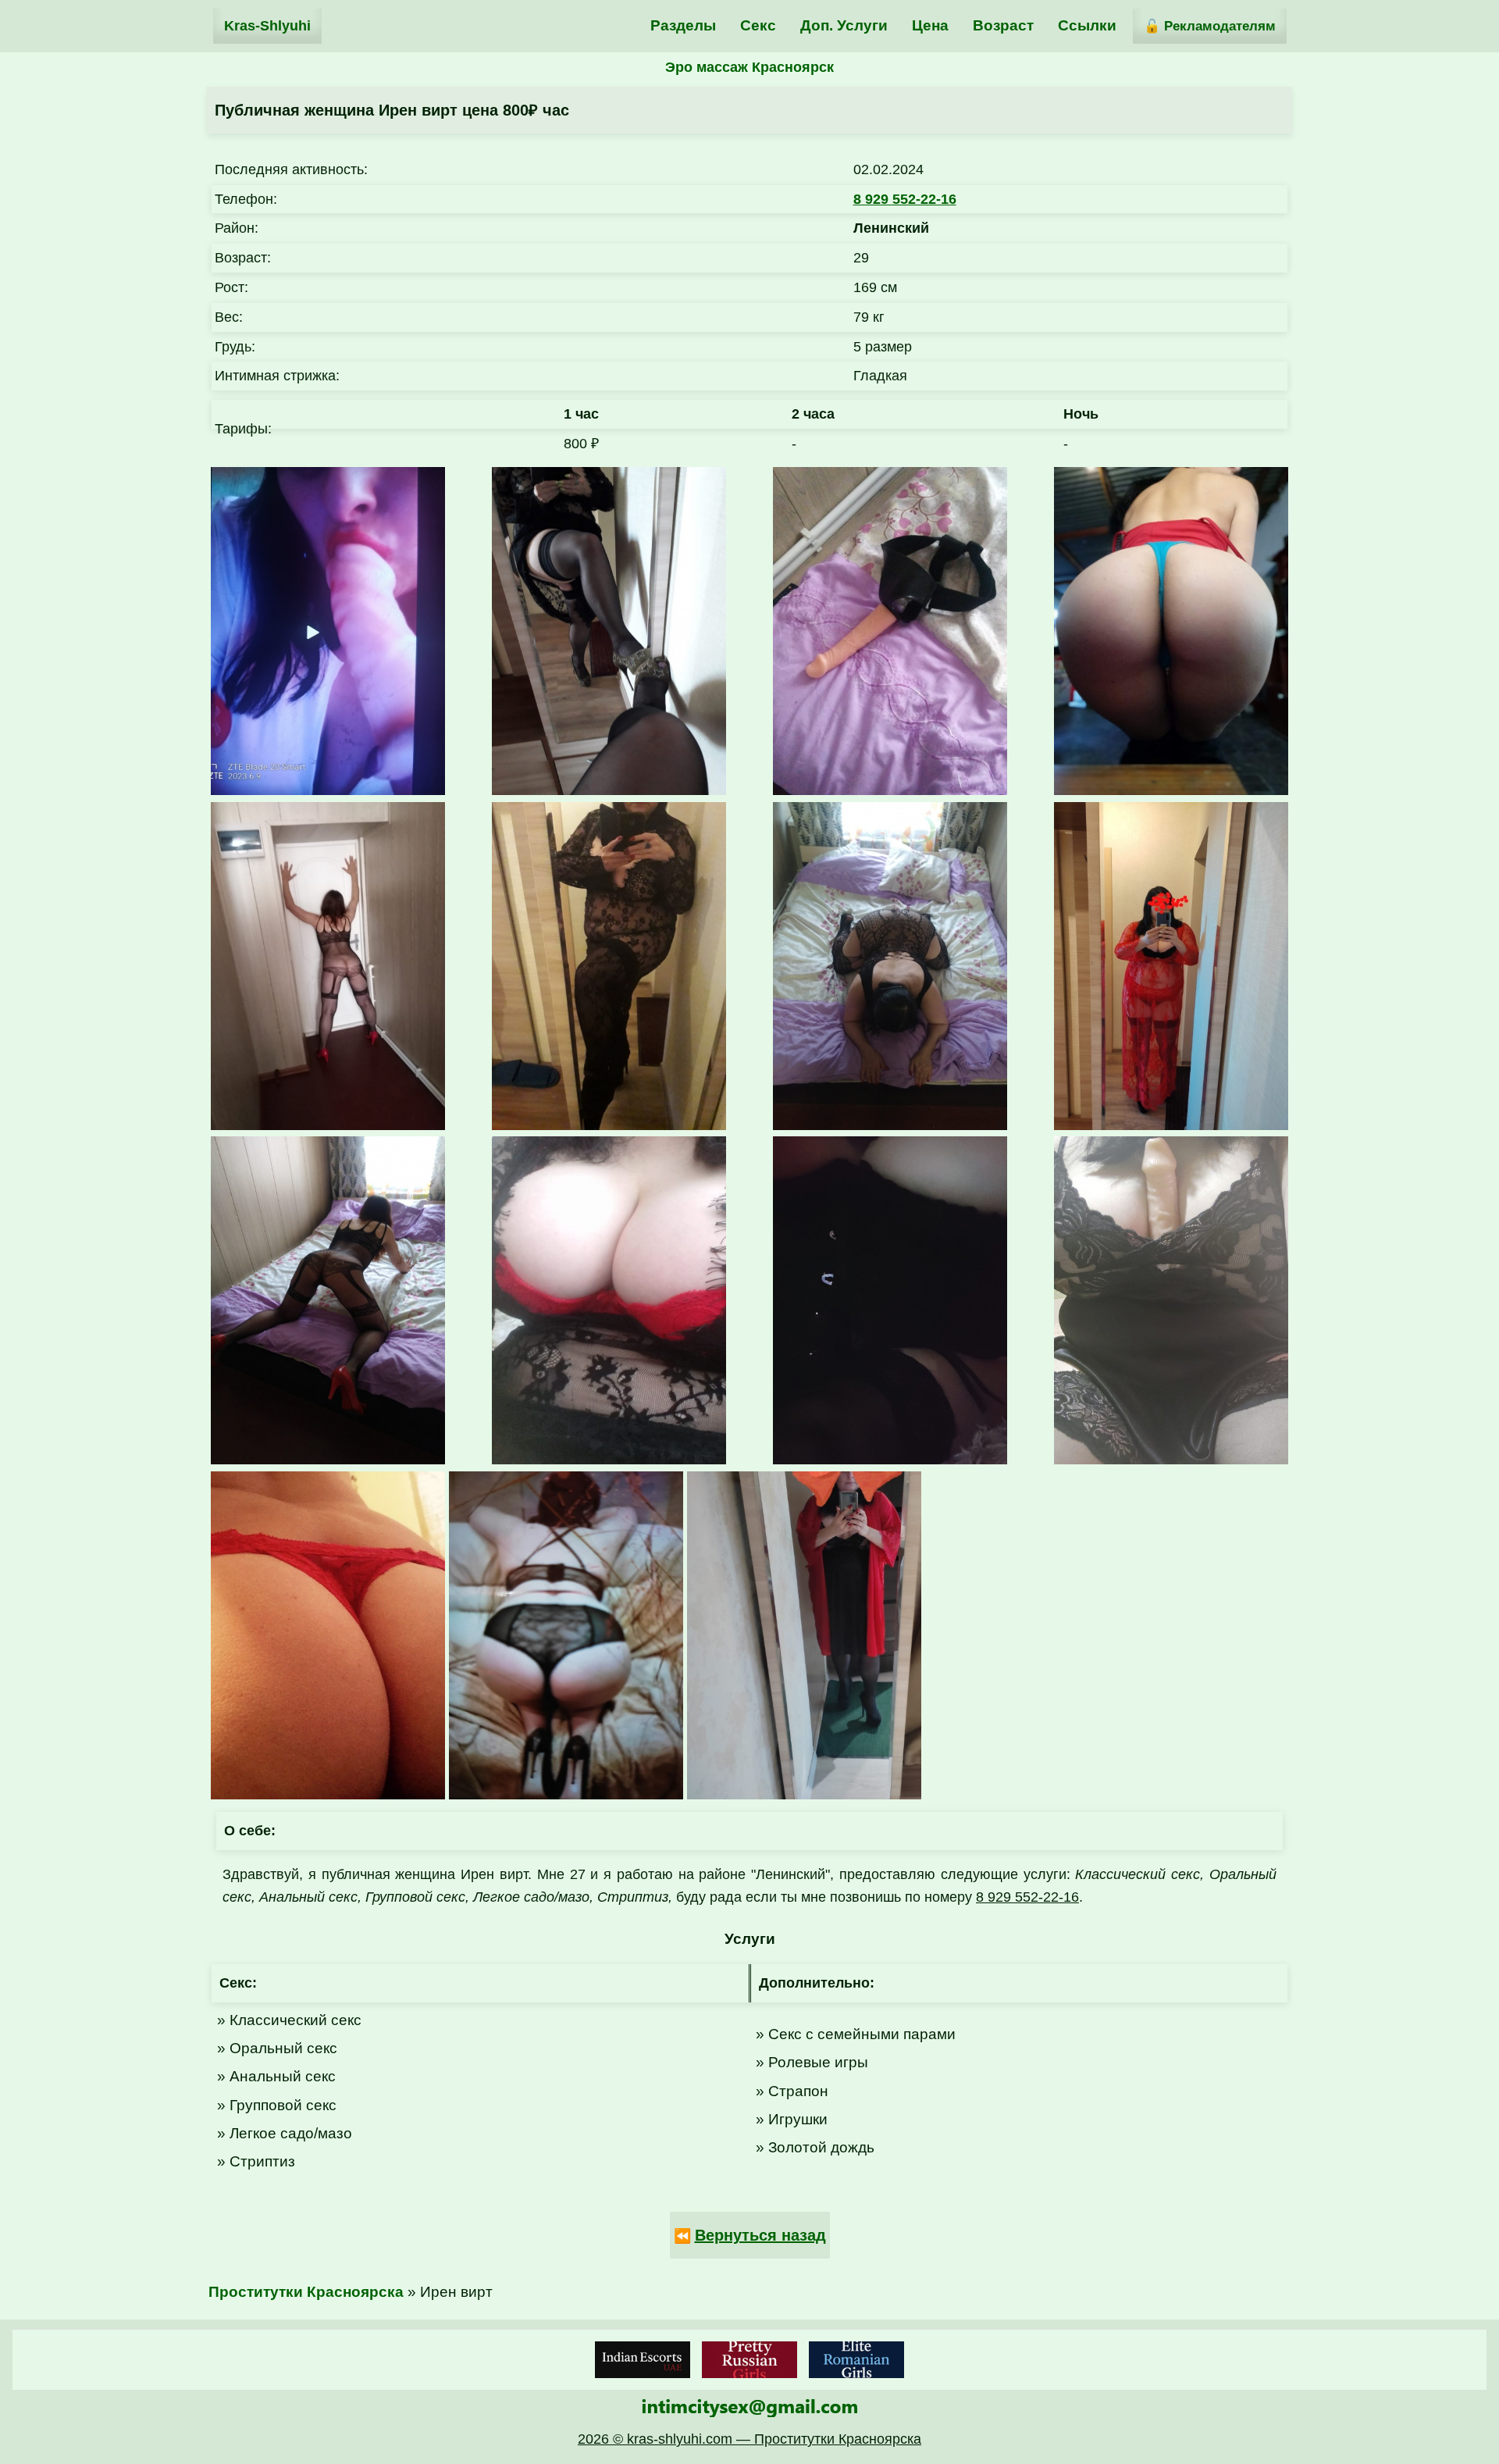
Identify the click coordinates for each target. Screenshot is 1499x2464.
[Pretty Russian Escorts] (749, 2360)
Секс (758, 25)
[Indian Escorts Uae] (643, 2360)
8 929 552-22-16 (905, 199)
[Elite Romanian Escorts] (856, 2360)
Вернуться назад (760, 2235)
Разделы (683, 25)
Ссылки (1087, 25)
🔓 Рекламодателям (1210, 26)
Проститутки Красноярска (306, 2292)
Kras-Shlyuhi (267, 26)
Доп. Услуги (844, 25)
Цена (930, 25)
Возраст (1003, 25)
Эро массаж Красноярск (749, 67)
